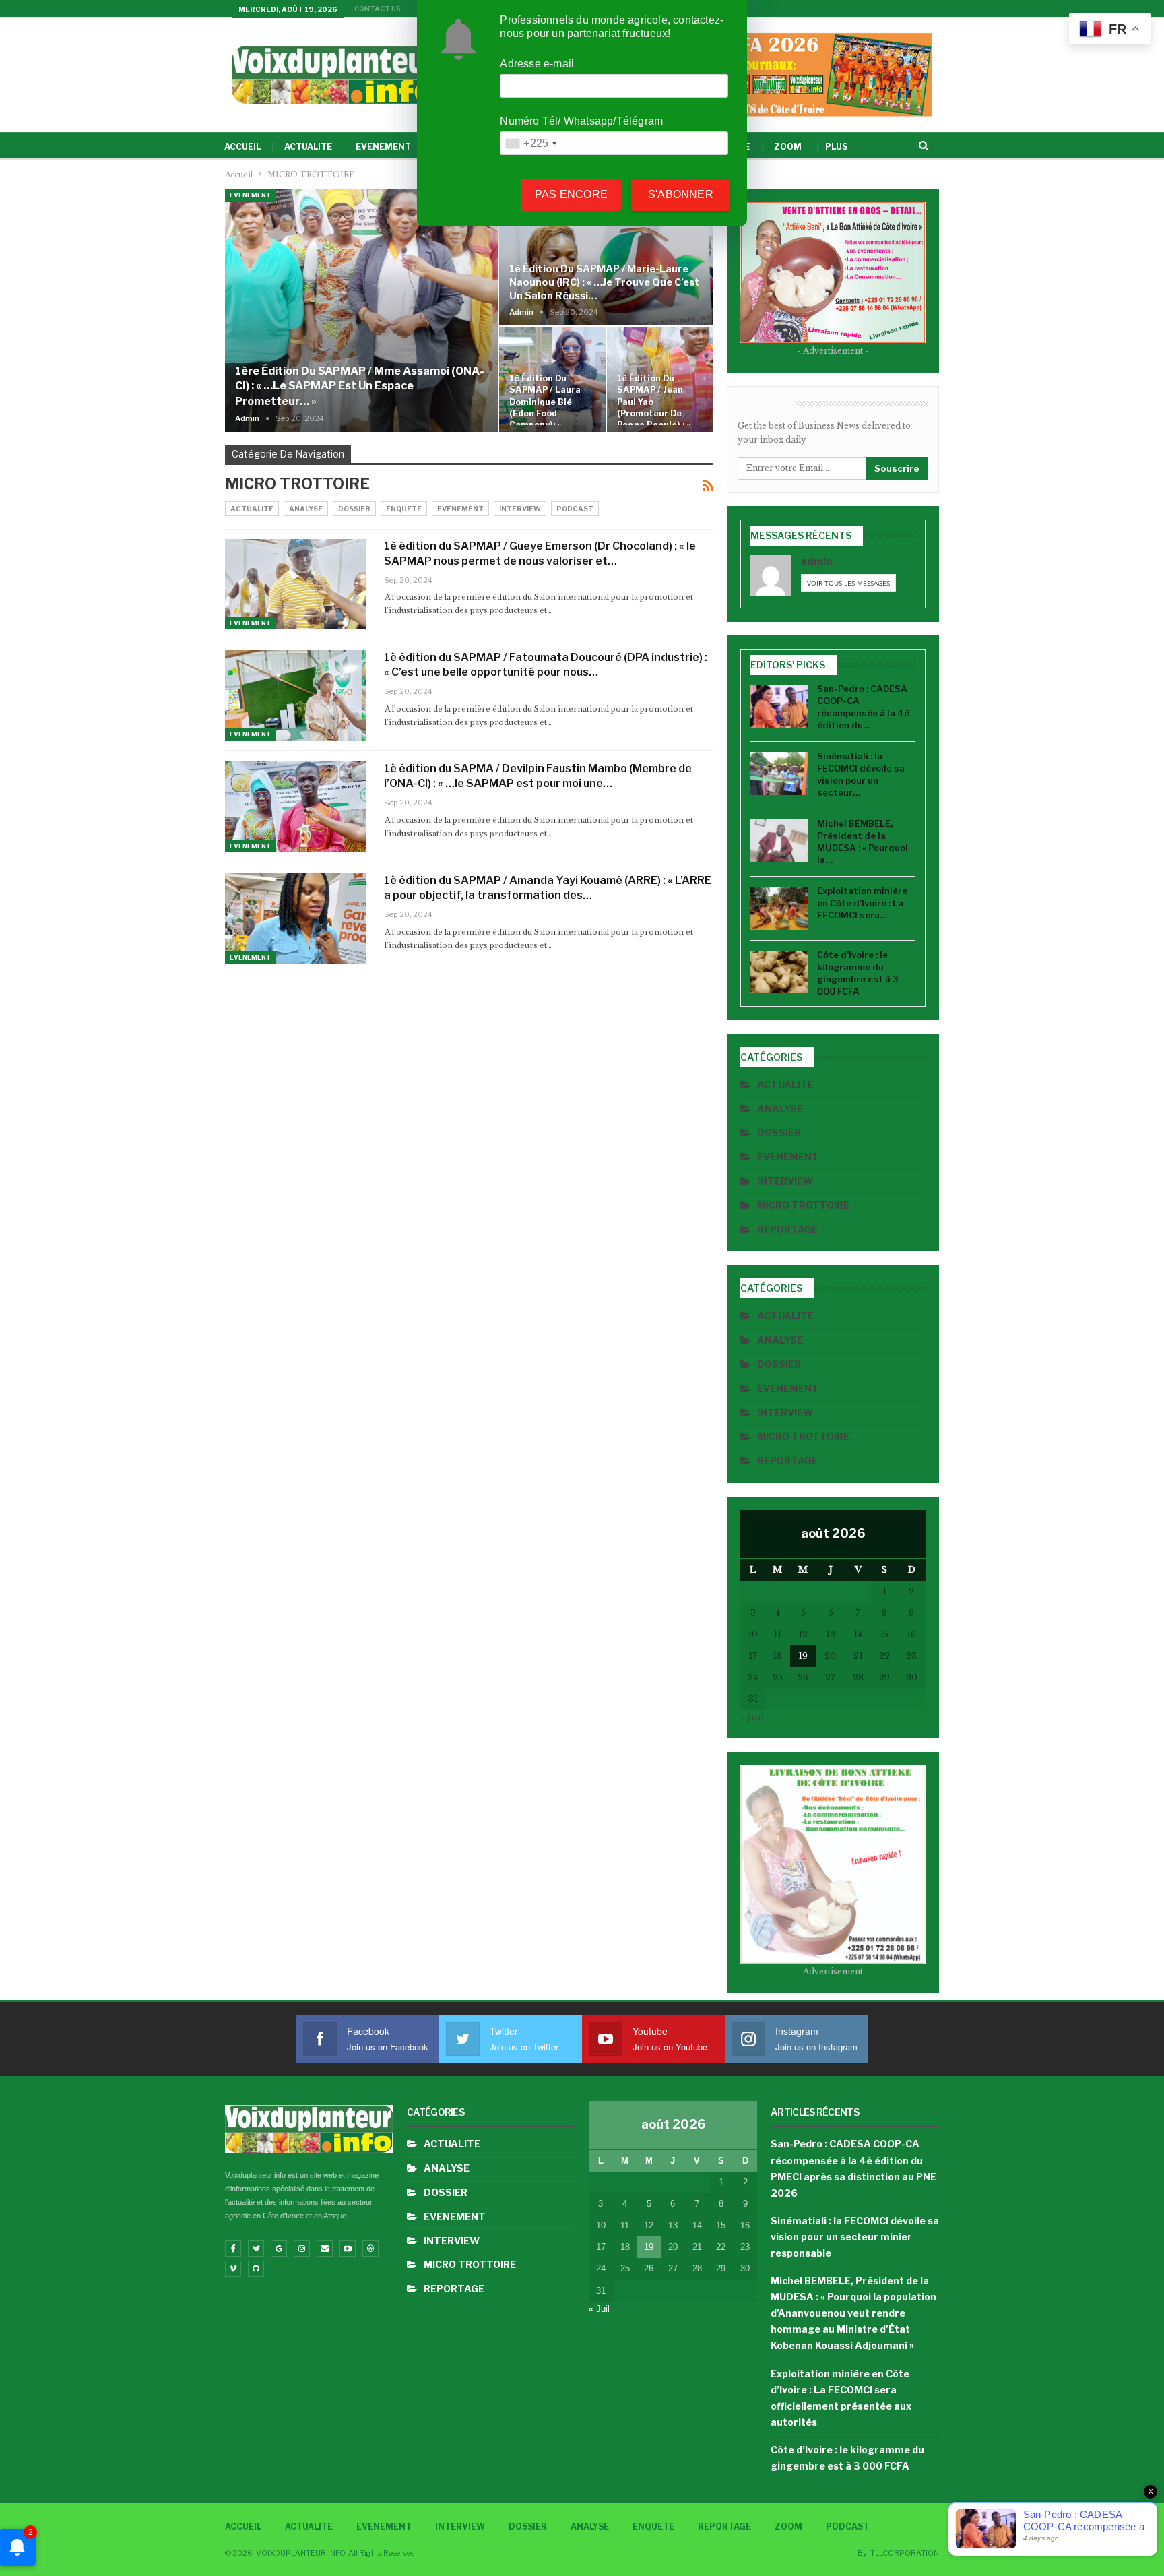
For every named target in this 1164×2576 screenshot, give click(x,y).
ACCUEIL (243, 147)
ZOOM (788, 147)
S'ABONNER (681, 194)
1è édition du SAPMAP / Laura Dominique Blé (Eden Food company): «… (545, 402)
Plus (836, 147)
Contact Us (378, 9)
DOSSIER (354, 509)
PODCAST (575, 509)
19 (803, 1656)
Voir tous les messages (848, 583)
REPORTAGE (787, 1229)
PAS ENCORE (571, 194)
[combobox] (530, 143)
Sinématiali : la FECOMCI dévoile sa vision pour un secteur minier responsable (855, 2237)
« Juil (752, 1717)
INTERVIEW (520, 509)
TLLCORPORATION (905, 2553)
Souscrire (897, 468)
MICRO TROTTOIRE (803, 1205)
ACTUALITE (308, 147)
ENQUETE (404, 509)
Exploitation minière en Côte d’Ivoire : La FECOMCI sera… (862, 903)
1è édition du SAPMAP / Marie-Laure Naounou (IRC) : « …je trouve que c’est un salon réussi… (605, 282)
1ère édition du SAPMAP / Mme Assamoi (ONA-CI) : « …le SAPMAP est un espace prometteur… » (360, 386)
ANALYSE (306, 509)
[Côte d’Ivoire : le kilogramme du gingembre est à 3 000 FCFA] (779, 972)
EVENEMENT (383, 147)
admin (816, 561)
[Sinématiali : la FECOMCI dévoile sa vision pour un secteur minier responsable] (779, 774)
